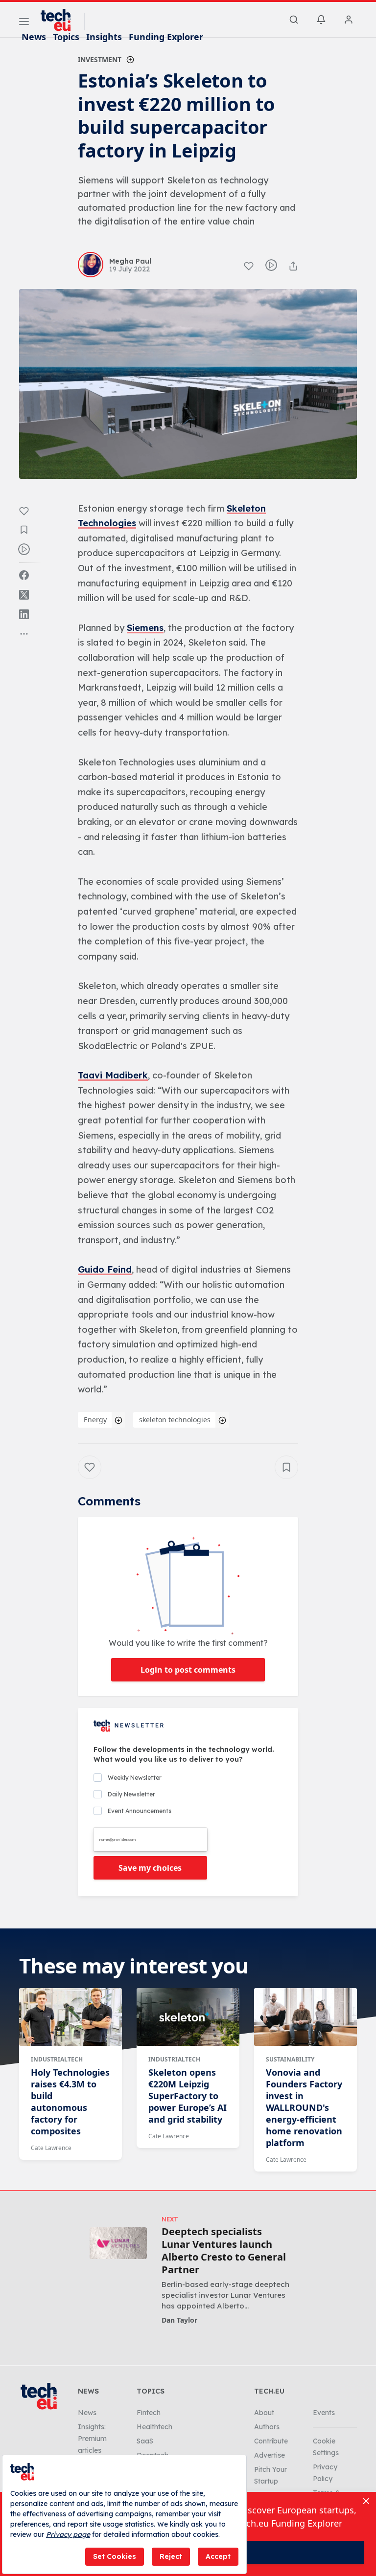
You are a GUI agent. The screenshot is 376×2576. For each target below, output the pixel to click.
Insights (104, 37)
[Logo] (60, 20)
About (264, 2413)
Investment (100, 59)
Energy (95, 1420)
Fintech (149, 2413)
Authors (267, 2427)
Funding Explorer (166, 37)
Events (324, 2413)
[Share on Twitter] (24, 595)
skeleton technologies (175, 1420)
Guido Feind (105, 1269)
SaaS (145, 2441)
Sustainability (290, 2059)
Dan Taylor (179, 2320)
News (34, 37)
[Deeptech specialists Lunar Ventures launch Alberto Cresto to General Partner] (118, 2243)
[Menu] (24, 23)
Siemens (145, 628)
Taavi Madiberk (113, 1075)
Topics (66, 37)
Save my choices (150, 1868)
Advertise (270, 2455)
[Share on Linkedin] (24, 614)
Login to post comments (188, 1670)
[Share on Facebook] (24, 575)
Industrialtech (57, 2059)
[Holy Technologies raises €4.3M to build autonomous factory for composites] (70, 2017)
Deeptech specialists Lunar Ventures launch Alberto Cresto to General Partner (224, 2251)
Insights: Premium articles (92, 2439)
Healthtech (154, 2427)
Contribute (271, 2441)
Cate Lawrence (51, 2148)
